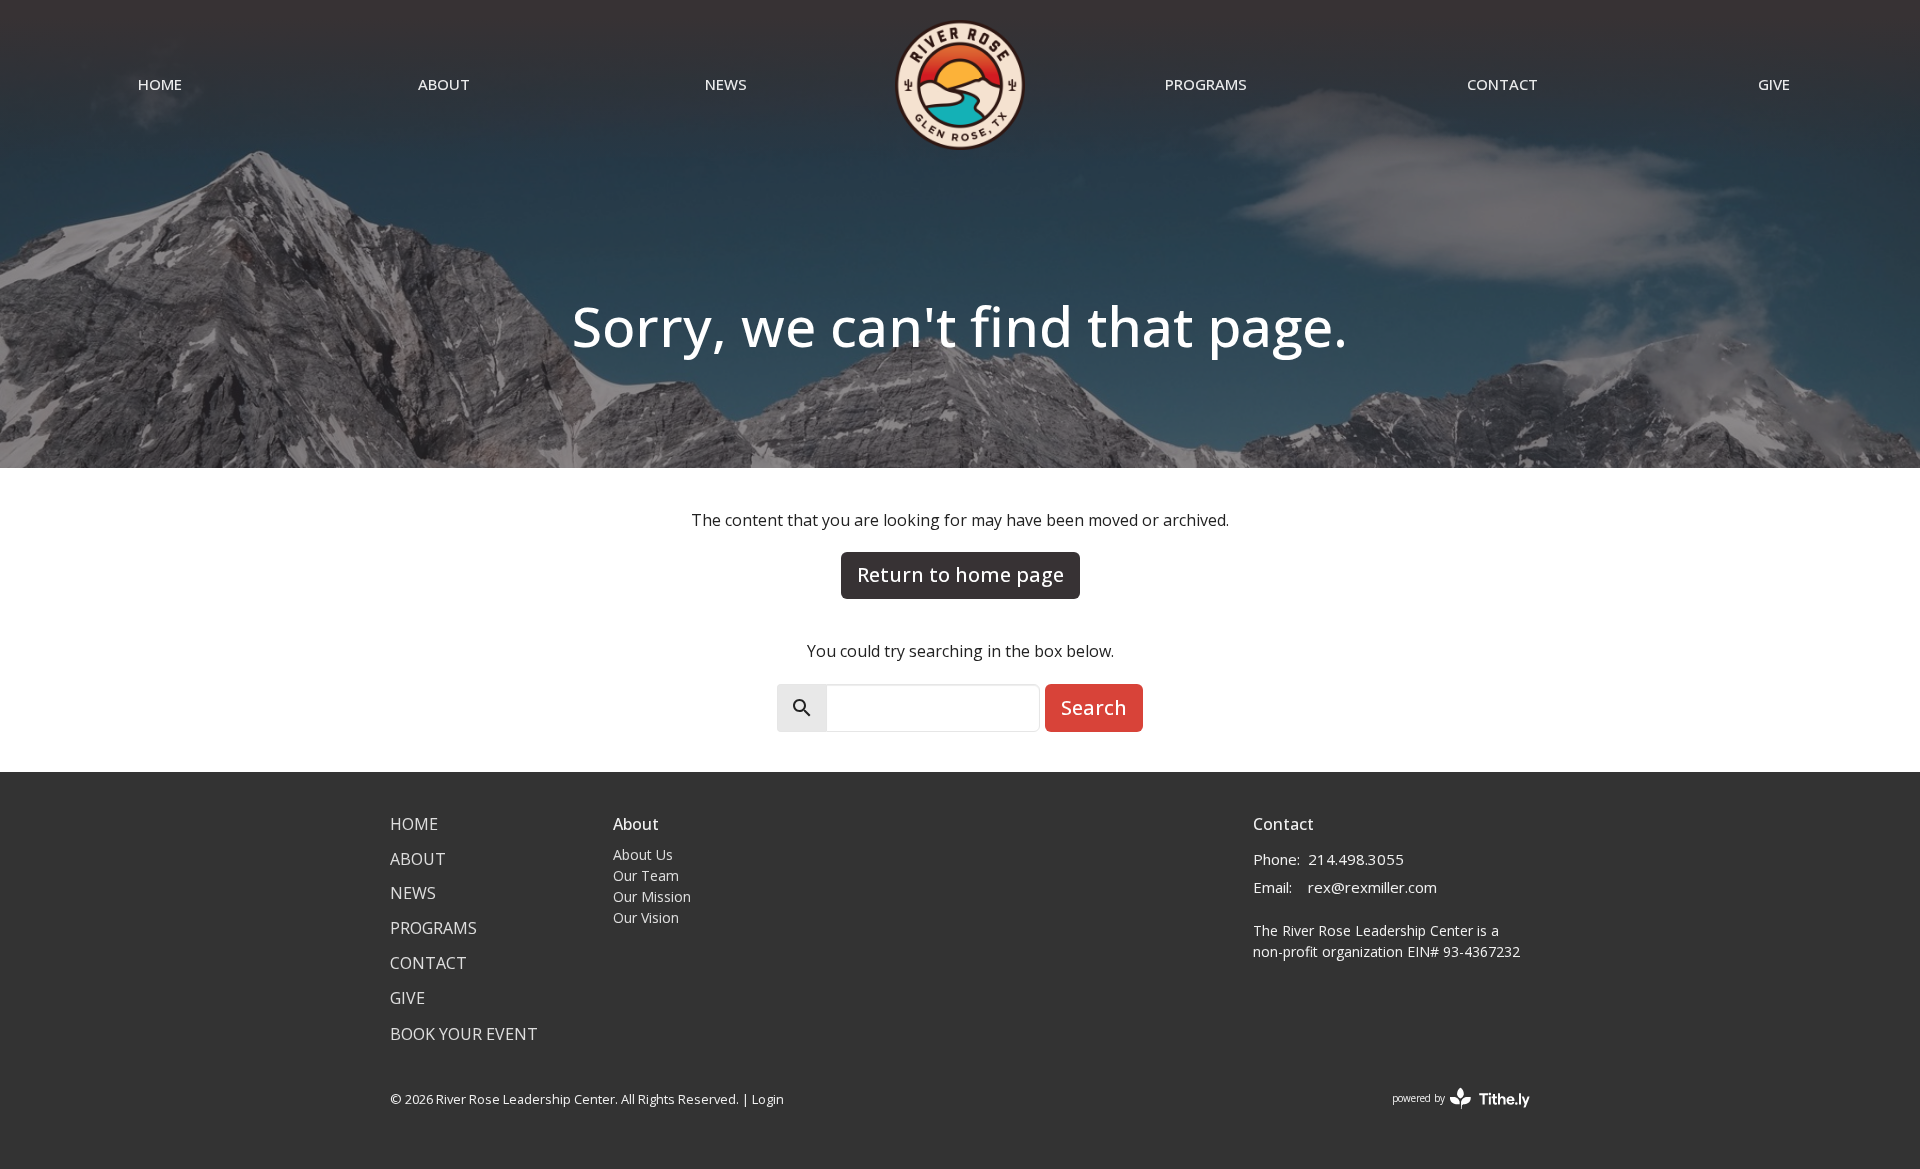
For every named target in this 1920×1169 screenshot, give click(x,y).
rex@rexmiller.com (1372, 887)
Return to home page (960, 574)
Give (1774, 84)
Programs (1206, 84)
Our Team (646, 875)
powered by (1450, 1115)
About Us (643, 854)
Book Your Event (464, 1034)
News (726, 84)
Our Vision (646, 917)
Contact (1502, 84)
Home (160, 84)
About (444, 84)
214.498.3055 (1356, 859)
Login (768, 1099)
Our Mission (652, 896)
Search (1094, 707)
